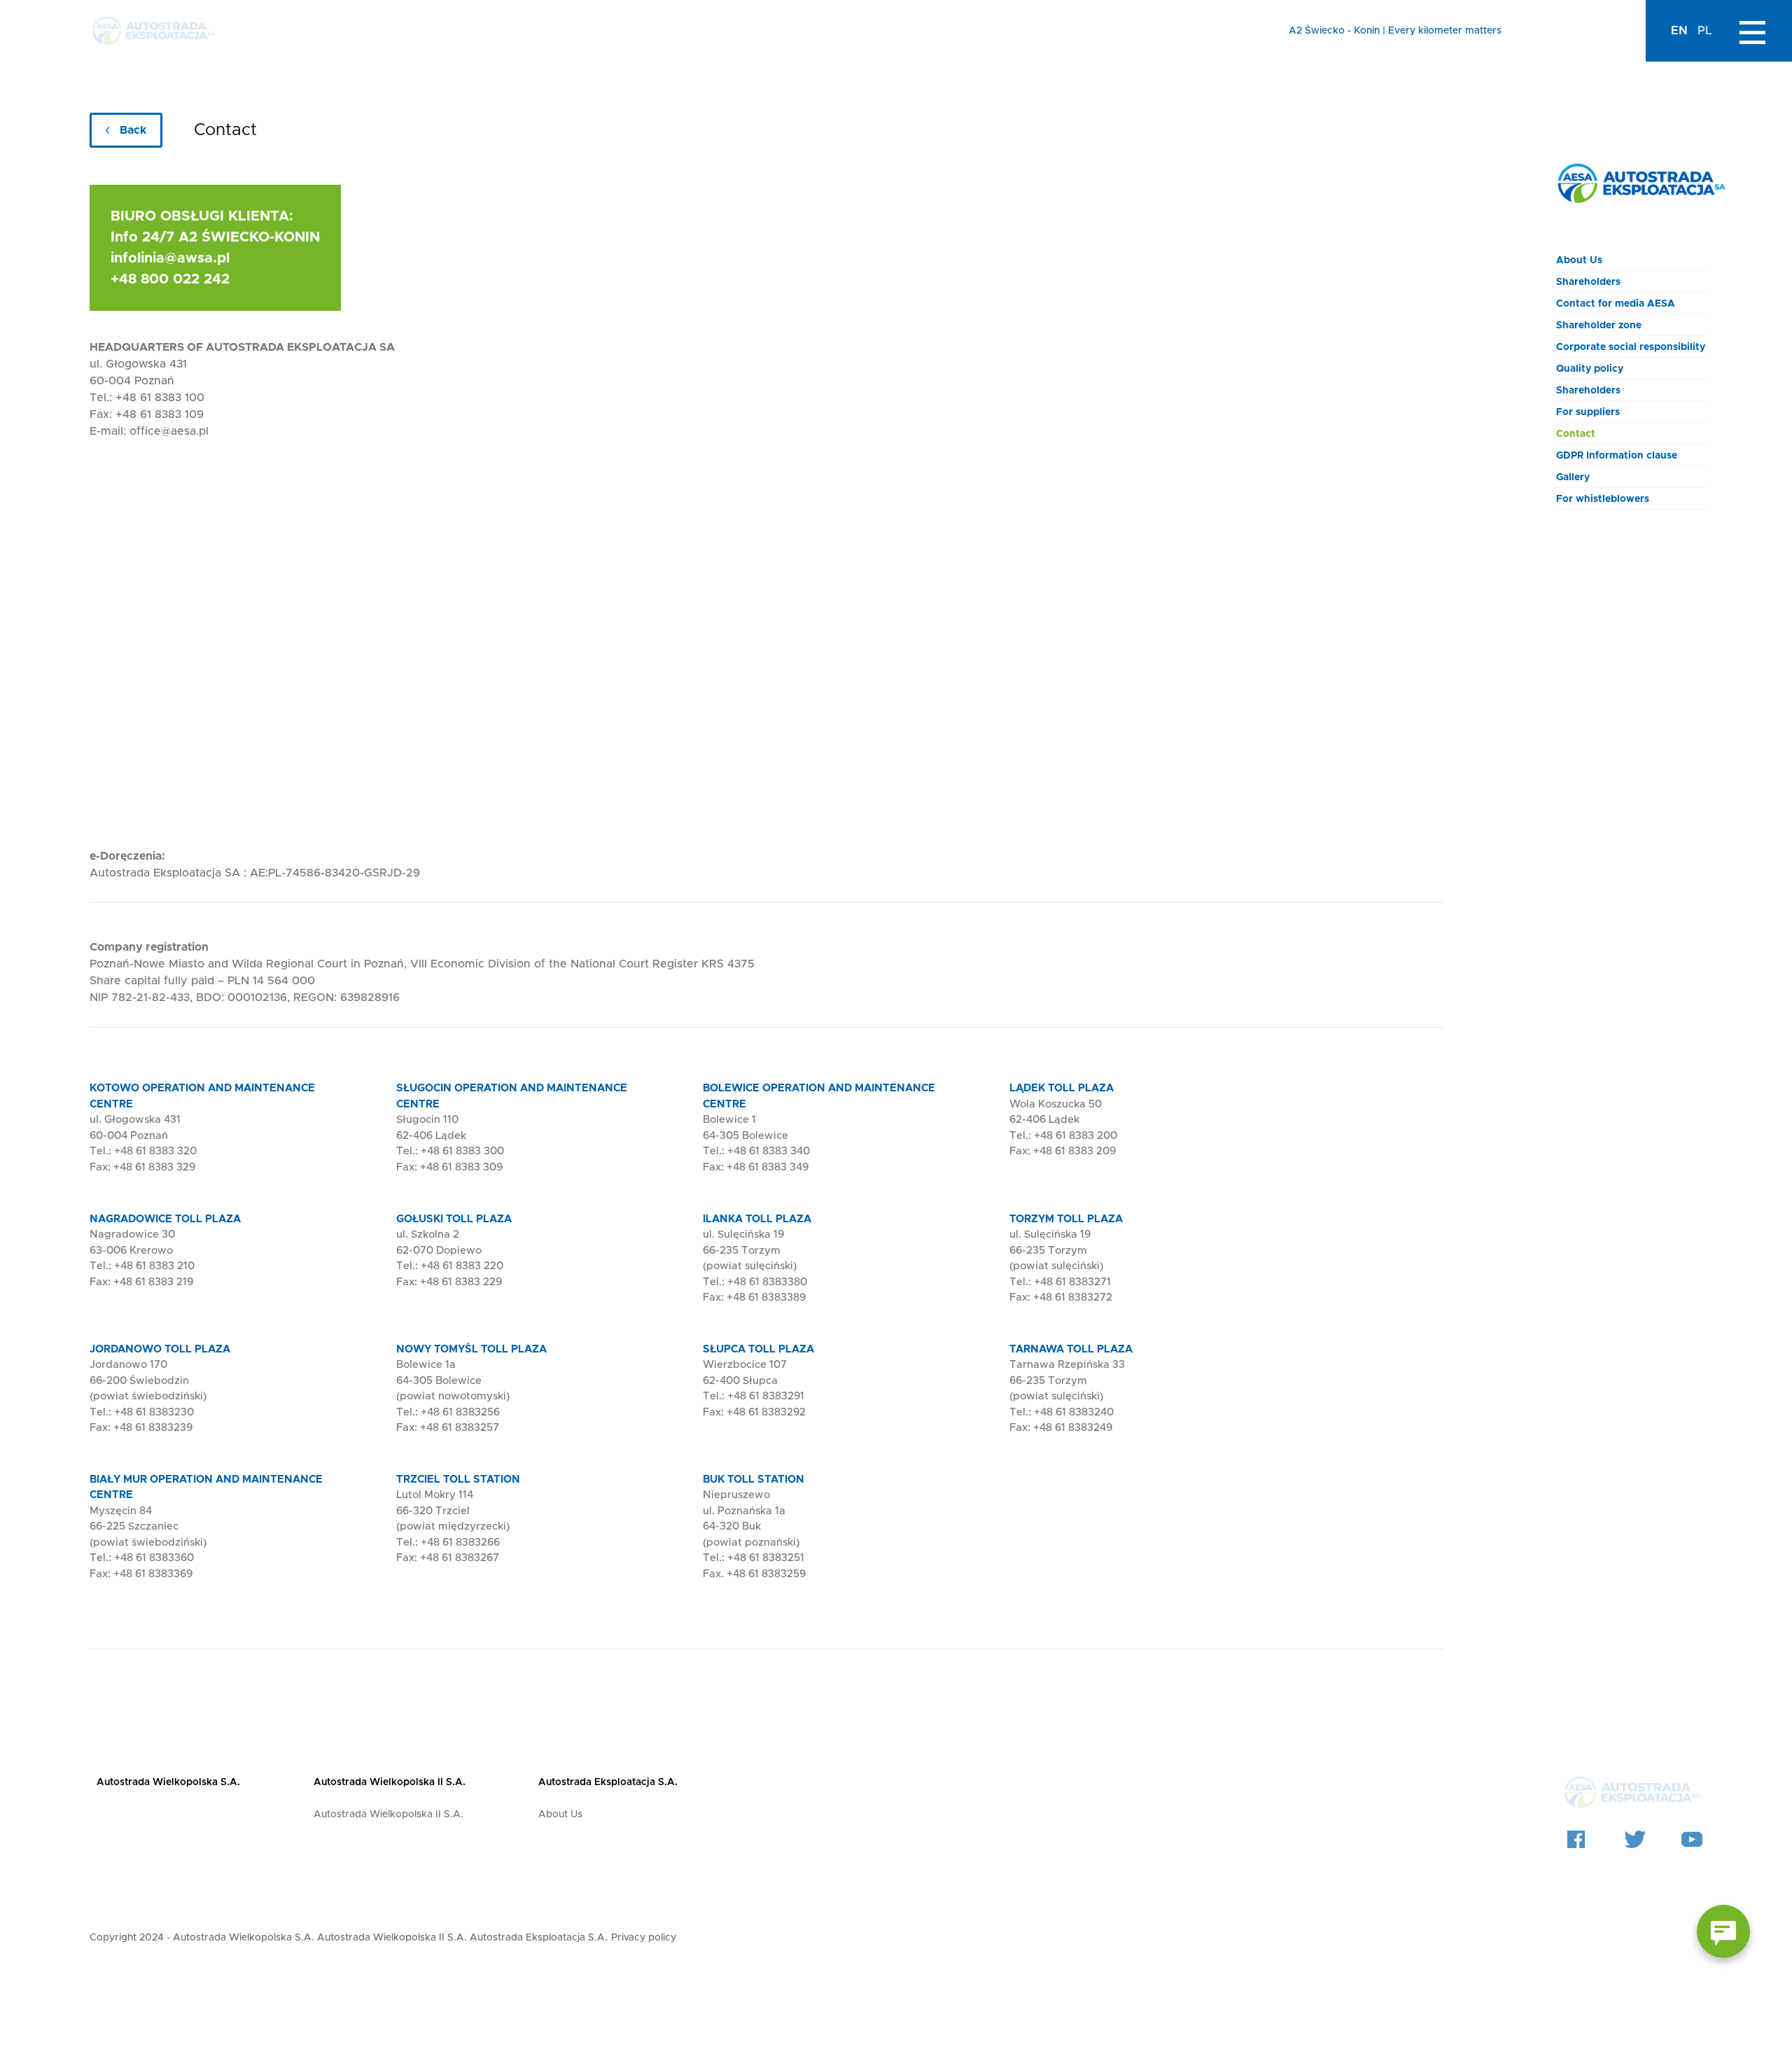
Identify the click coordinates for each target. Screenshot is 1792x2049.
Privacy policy (644, 1938)
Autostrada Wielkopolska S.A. (168, 1782)
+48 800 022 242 (170, 279)
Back (133, 130)
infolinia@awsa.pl (170, 258)
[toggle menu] (1752, 31)
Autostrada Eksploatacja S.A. (608, 1782)
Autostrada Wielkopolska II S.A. (390, 1782)
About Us (1579, 260)
